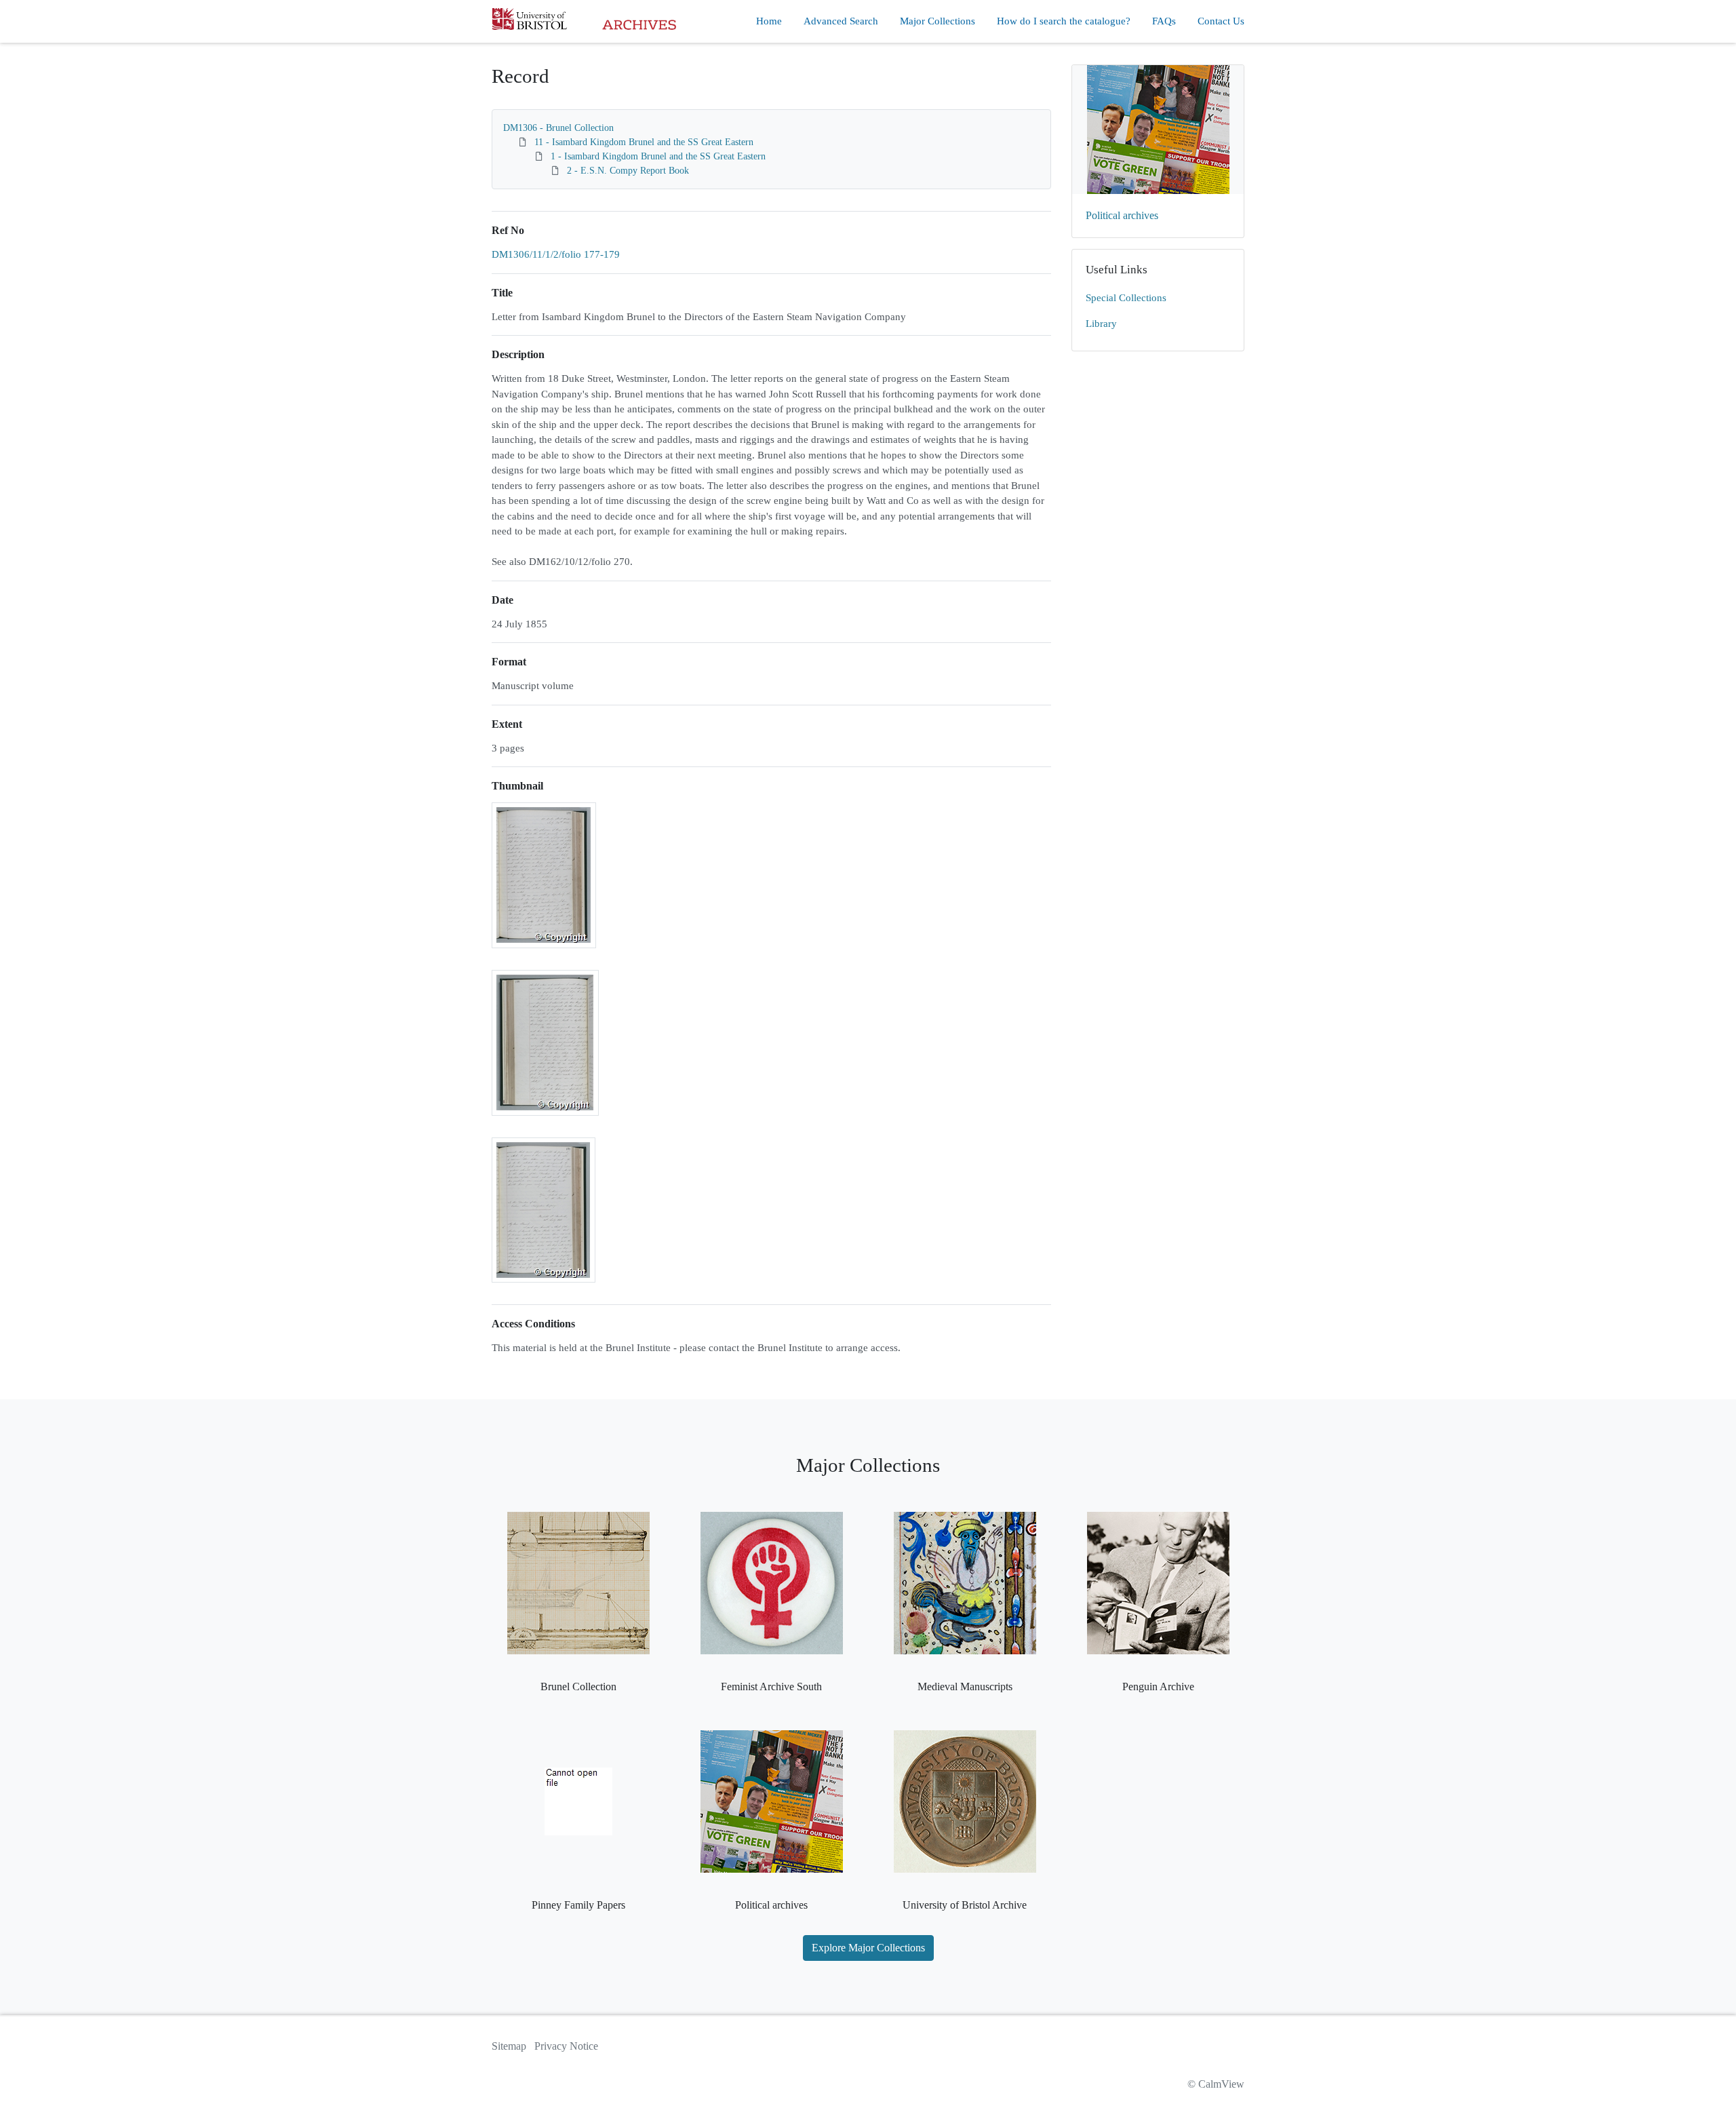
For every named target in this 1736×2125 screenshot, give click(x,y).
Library (1101, 324)
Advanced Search (841, 21)
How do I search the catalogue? (1064, 21)
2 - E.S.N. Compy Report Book (628, 171)
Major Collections (938, 21)
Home (769, 21)
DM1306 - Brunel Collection (558, 128)
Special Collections (1126, 298)
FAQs (1164, 21)
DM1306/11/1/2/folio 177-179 (556, 254)
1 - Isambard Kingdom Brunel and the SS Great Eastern (658, 156)
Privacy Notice (566, 2046)
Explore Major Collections (868, 1948)
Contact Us (1221, 21)
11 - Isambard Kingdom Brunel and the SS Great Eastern (644, 142)
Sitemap (509, 2046)
